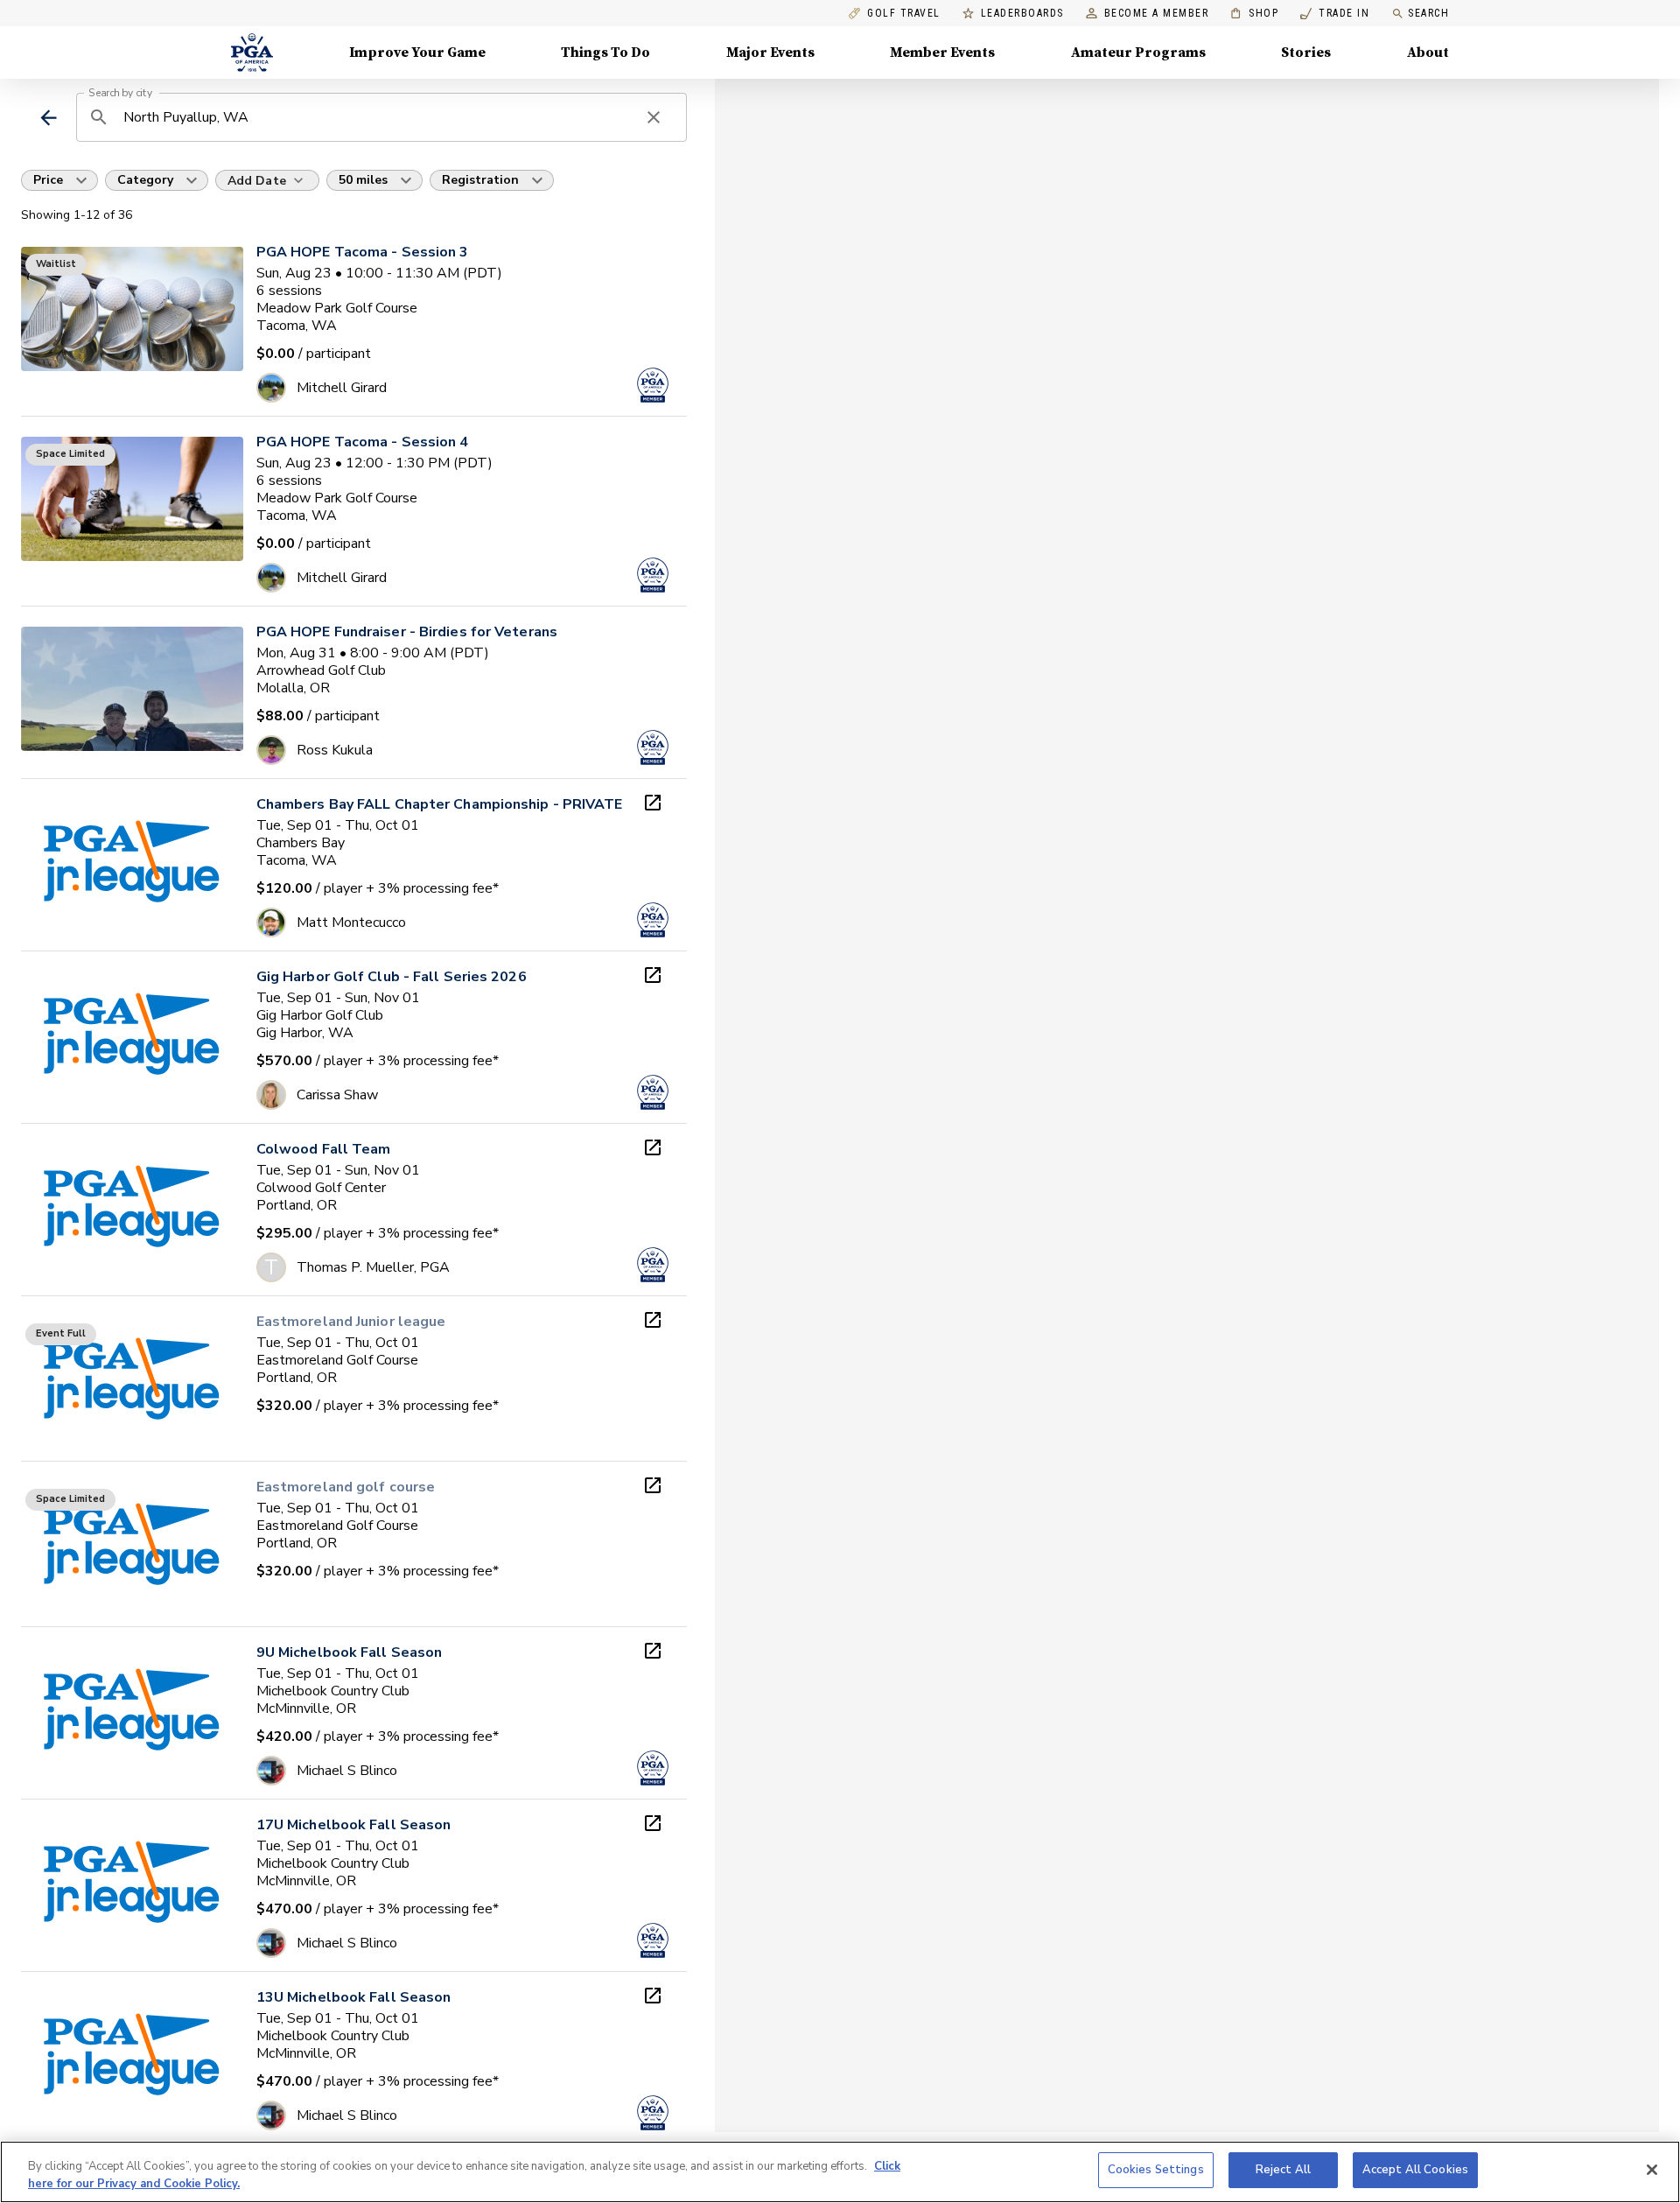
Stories (1306, 53)
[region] (840, 2172)
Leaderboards (1022, 14)
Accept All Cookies (1415, 2170)
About (1428, 53)
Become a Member (1157, 14)
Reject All (1283, 2170)
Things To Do (605, 53)
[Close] (1652, 2170)
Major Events (770, 53)
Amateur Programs (1138, 53)
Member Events (942, 53)
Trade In (1335, 14)
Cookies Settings (1156, 2170)
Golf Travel (904, 14)
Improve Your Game (417, 53)
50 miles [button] (363, 180)
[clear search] (654, 117)
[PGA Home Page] (252, 53)
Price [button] (48, 180)
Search (1428, 13)
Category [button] (145, 180)
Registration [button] (480, 180)
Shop (1254, 14)
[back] (49, 118)
